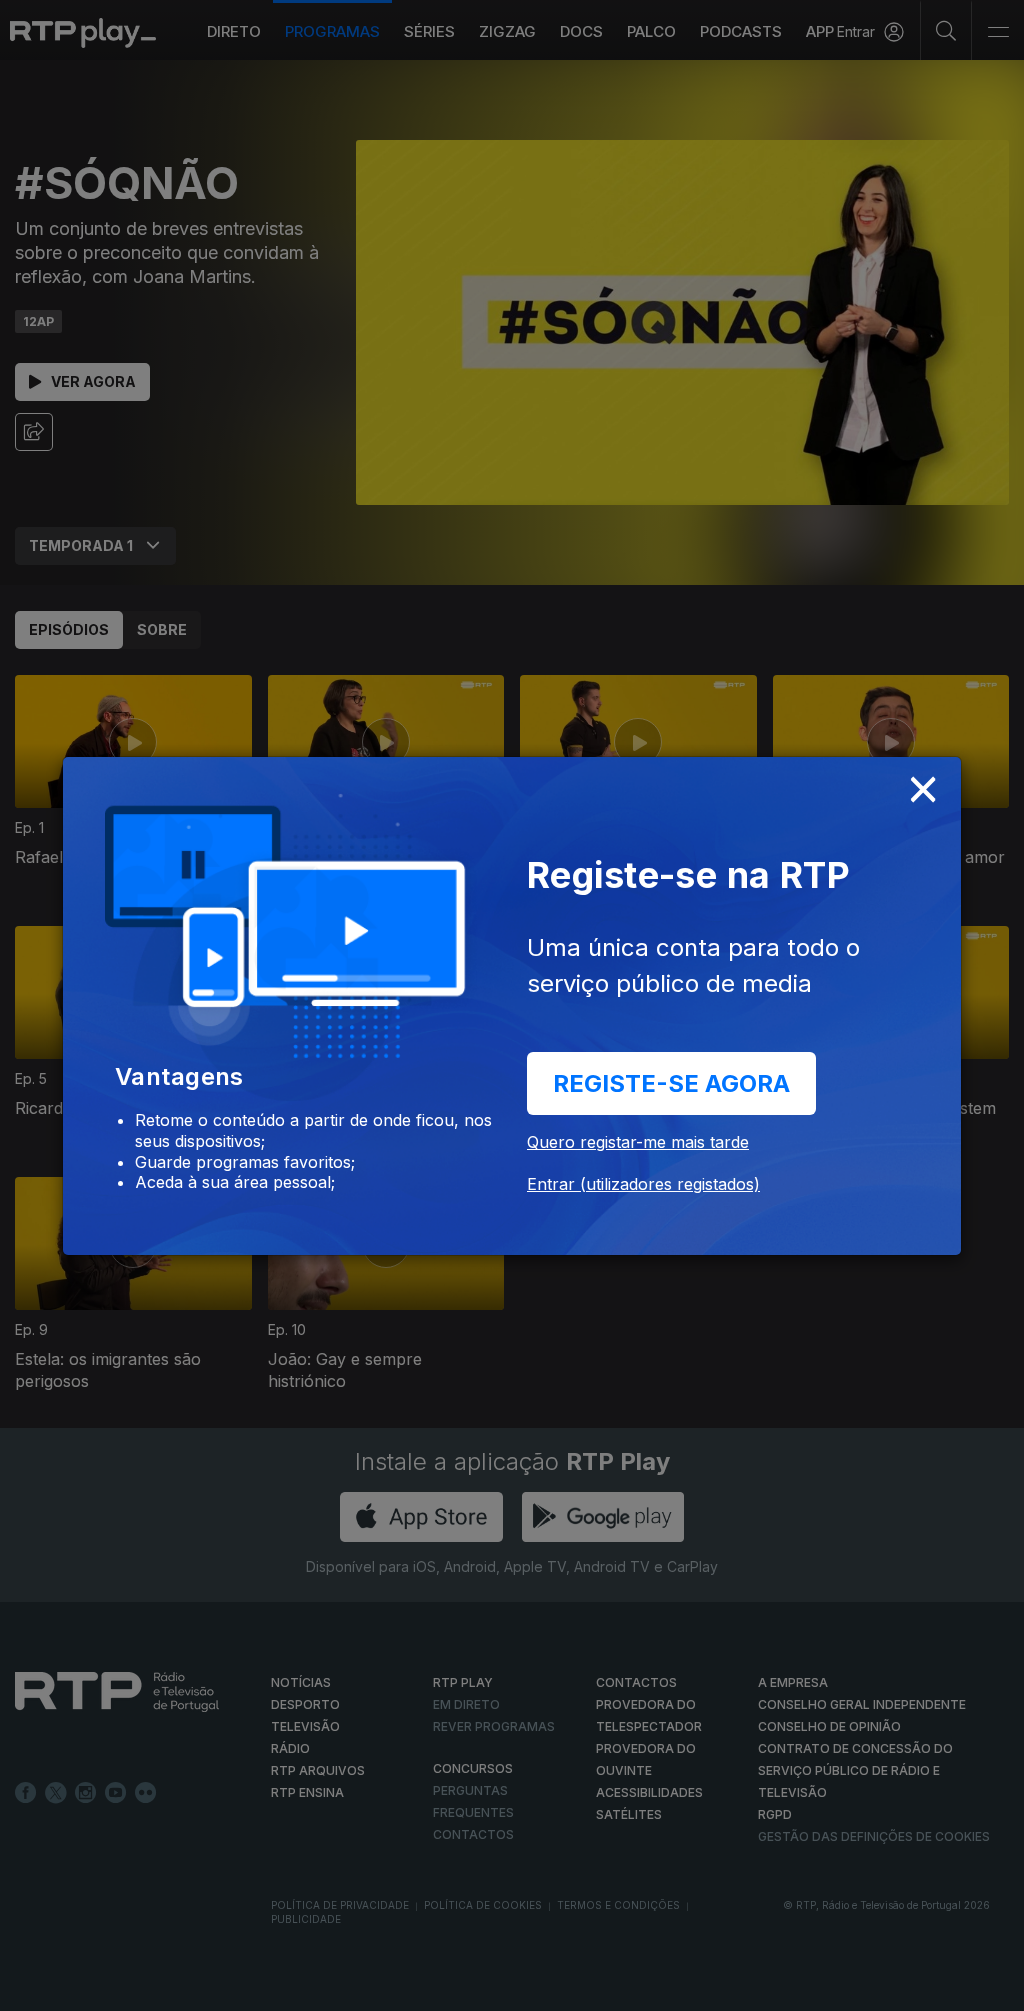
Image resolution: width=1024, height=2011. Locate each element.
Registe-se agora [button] (671, 1083)
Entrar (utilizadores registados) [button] (643, 1184)
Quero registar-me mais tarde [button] (638, 1142)
